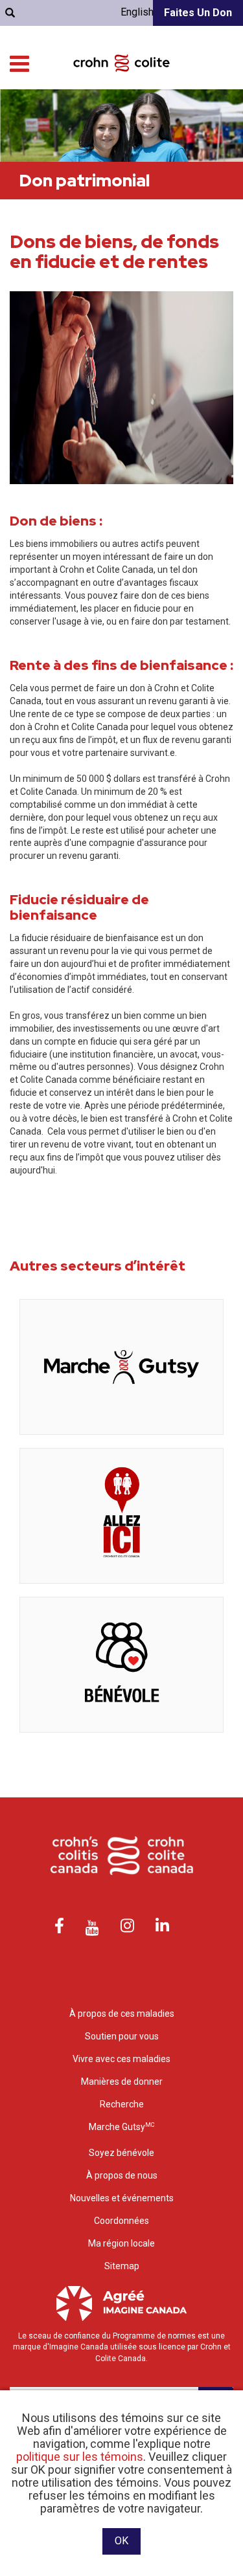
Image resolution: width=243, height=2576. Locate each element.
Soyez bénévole (121, 2153)
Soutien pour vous (122, 2036)
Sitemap (122, 2266)
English (137, 12)
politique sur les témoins (80, 2457)
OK (121, 2541)
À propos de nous (122, 2175)
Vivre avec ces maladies (121, 2059)
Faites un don (198, 13)
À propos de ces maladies (122, 2014)
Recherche (122, 2104)
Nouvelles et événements (122, 2198)
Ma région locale (121, 2243)
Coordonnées (121, 2221)
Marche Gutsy (121, 2127)
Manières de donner (122, 2082)
